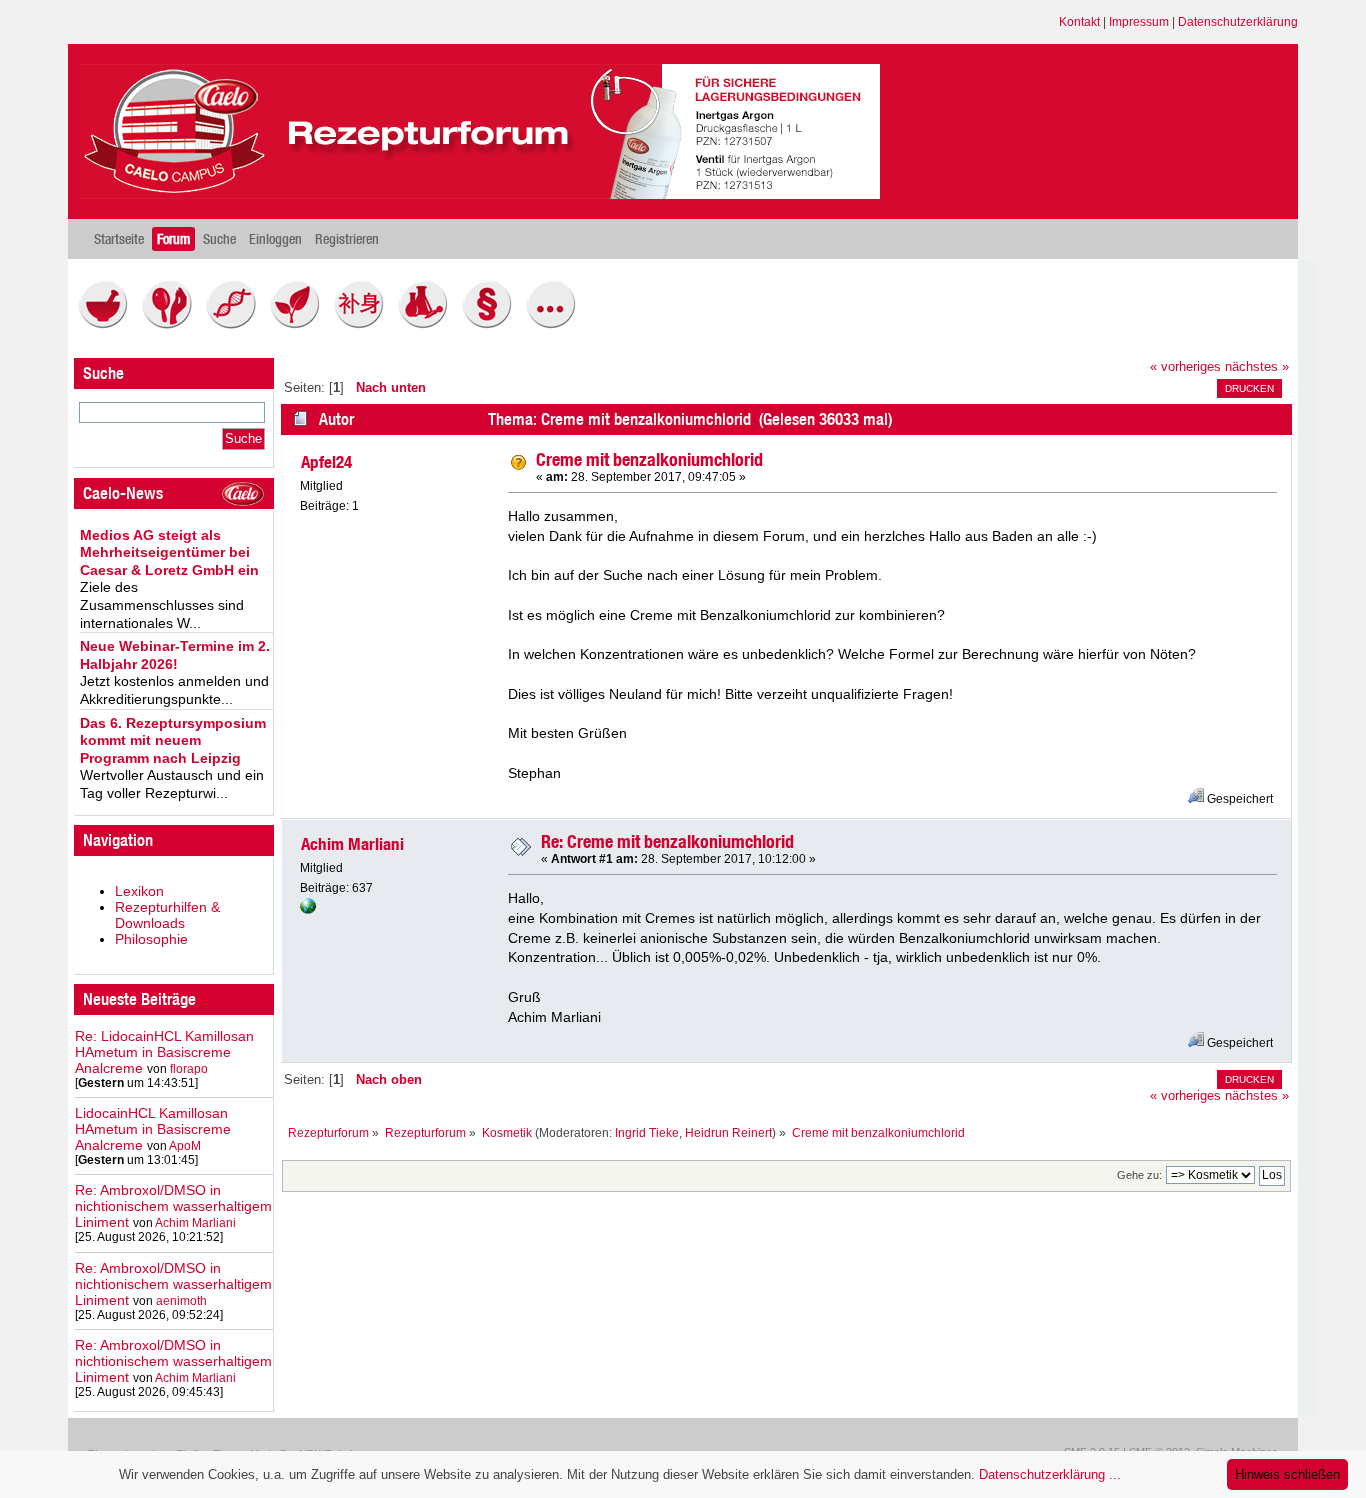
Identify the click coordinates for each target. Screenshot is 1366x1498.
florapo (189, 1069)
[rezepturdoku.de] (308, 910)
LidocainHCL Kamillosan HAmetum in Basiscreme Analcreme (153, 1129)
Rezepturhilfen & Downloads (167, 915)
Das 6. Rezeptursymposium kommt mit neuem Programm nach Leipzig (173, 740)
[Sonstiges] (556, 324)
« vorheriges (1185, 367)
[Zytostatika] (236, 324)
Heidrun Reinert (728, 1133)
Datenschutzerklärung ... (1050, 1474)
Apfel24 (326, 462)
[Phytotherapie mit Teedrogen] (300, 324)
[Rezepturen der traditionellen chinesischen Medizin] (364, 324)
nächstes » (1257, 367)
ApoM (185, 1146)
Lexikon (139, 891)
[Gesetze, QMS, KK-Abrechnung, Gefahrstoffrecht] (492, 324)
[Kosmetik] (172, 324)
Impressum (1139, 22)
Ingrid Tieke (647, 1133)
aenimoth (181, 1301)
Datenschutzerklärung (1238, 22)
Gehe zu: (1139, 1175)
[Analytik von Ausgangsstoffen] (428, 324)
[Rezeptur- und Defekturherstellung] (108, 324)
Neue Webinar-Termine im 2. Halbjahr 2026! (175, 655)
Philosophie (151, 939)
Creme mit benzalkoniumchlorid (649, 459)
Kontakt (1079, 22)
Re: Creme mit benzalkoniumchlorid (667, 841)
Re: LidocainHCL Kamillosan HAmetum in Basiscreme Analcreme (164, 1052)
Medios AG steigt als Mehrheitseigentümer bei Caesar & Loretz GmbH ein (169, 552)
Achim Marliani (195, 1223)
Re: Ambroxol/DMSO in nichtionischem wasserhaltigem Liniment (173, 1206)
